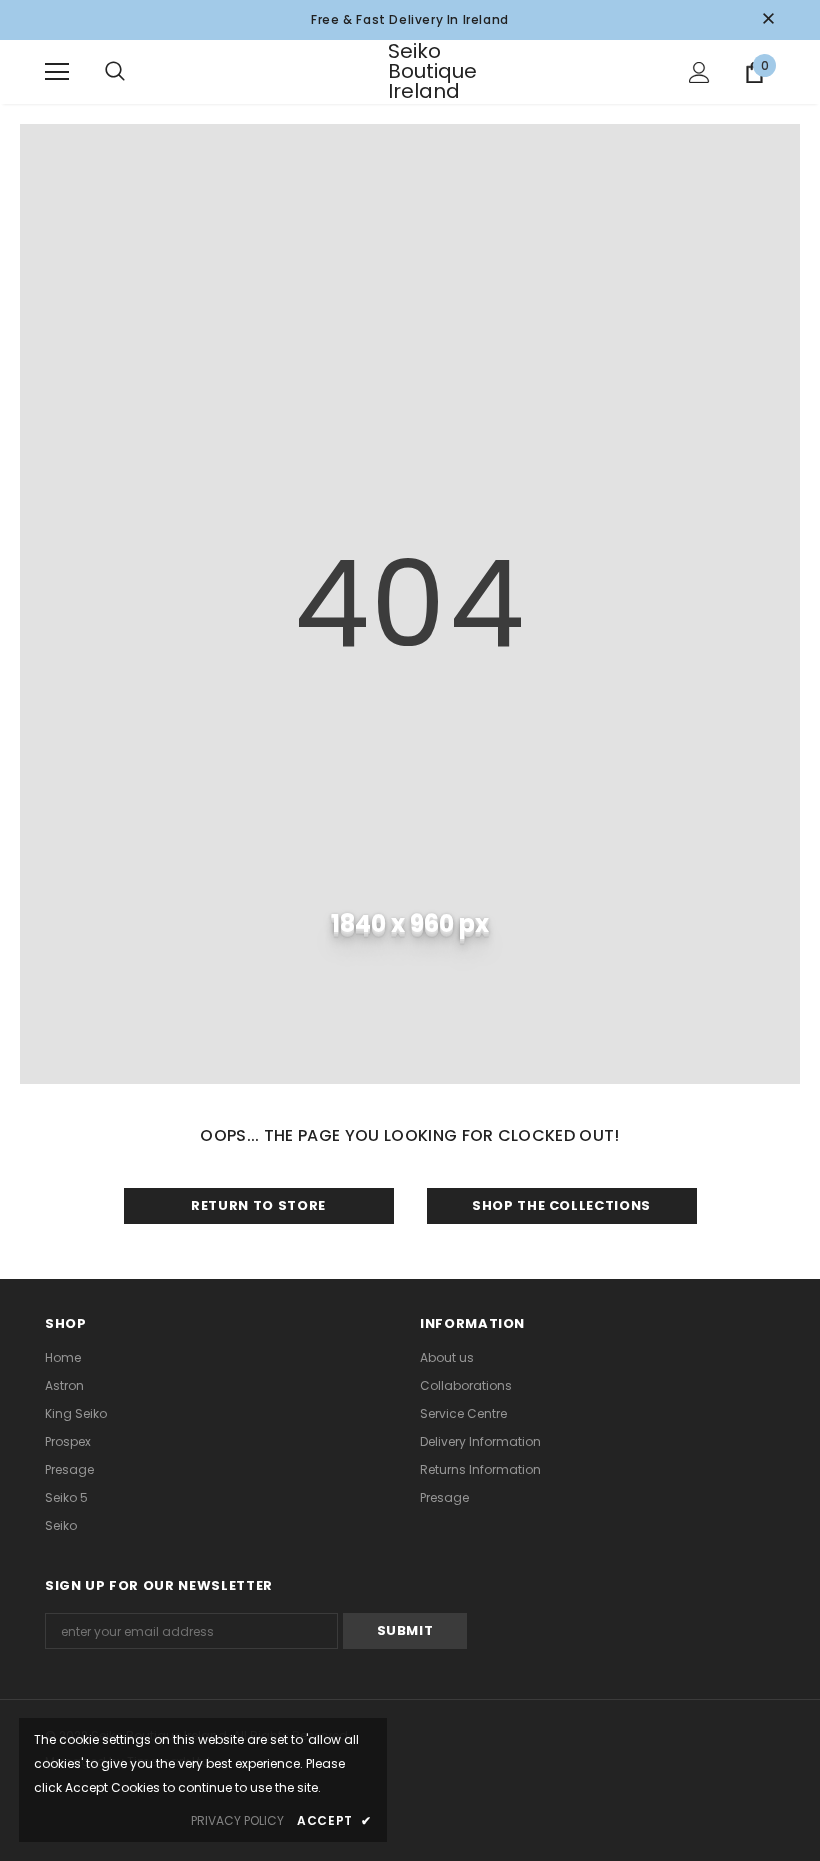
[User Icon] (699, 72)
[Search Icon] (135, 72)
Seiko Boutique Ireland (413, 71)
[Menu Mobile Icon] (57, 72)
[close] (768, 20)
